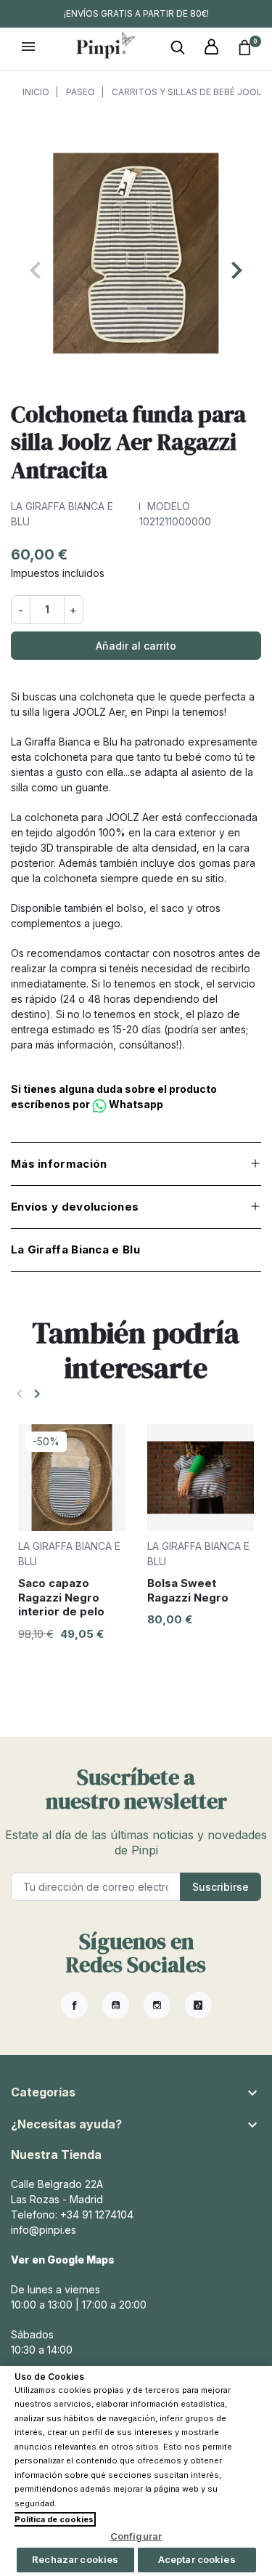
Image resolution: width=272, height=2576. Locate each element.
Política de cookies (54, 2519)
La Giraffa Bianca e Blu (75, 1249)
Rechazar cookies (75, 2559)
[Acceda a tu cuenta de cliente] (211, 48)
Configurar (136, 2536)
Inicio (36, 92)
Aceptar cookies (197, 2559)
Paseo (81, 92)
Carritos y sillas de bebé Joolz (190, 92)
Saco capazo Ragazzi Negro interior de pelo (61, 1597)
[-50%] (72, 1476)
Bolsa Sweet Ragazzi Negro (188, 1590)
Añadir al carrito (136, 646)
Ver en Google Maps (63, 2260)
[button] (178, 48)
